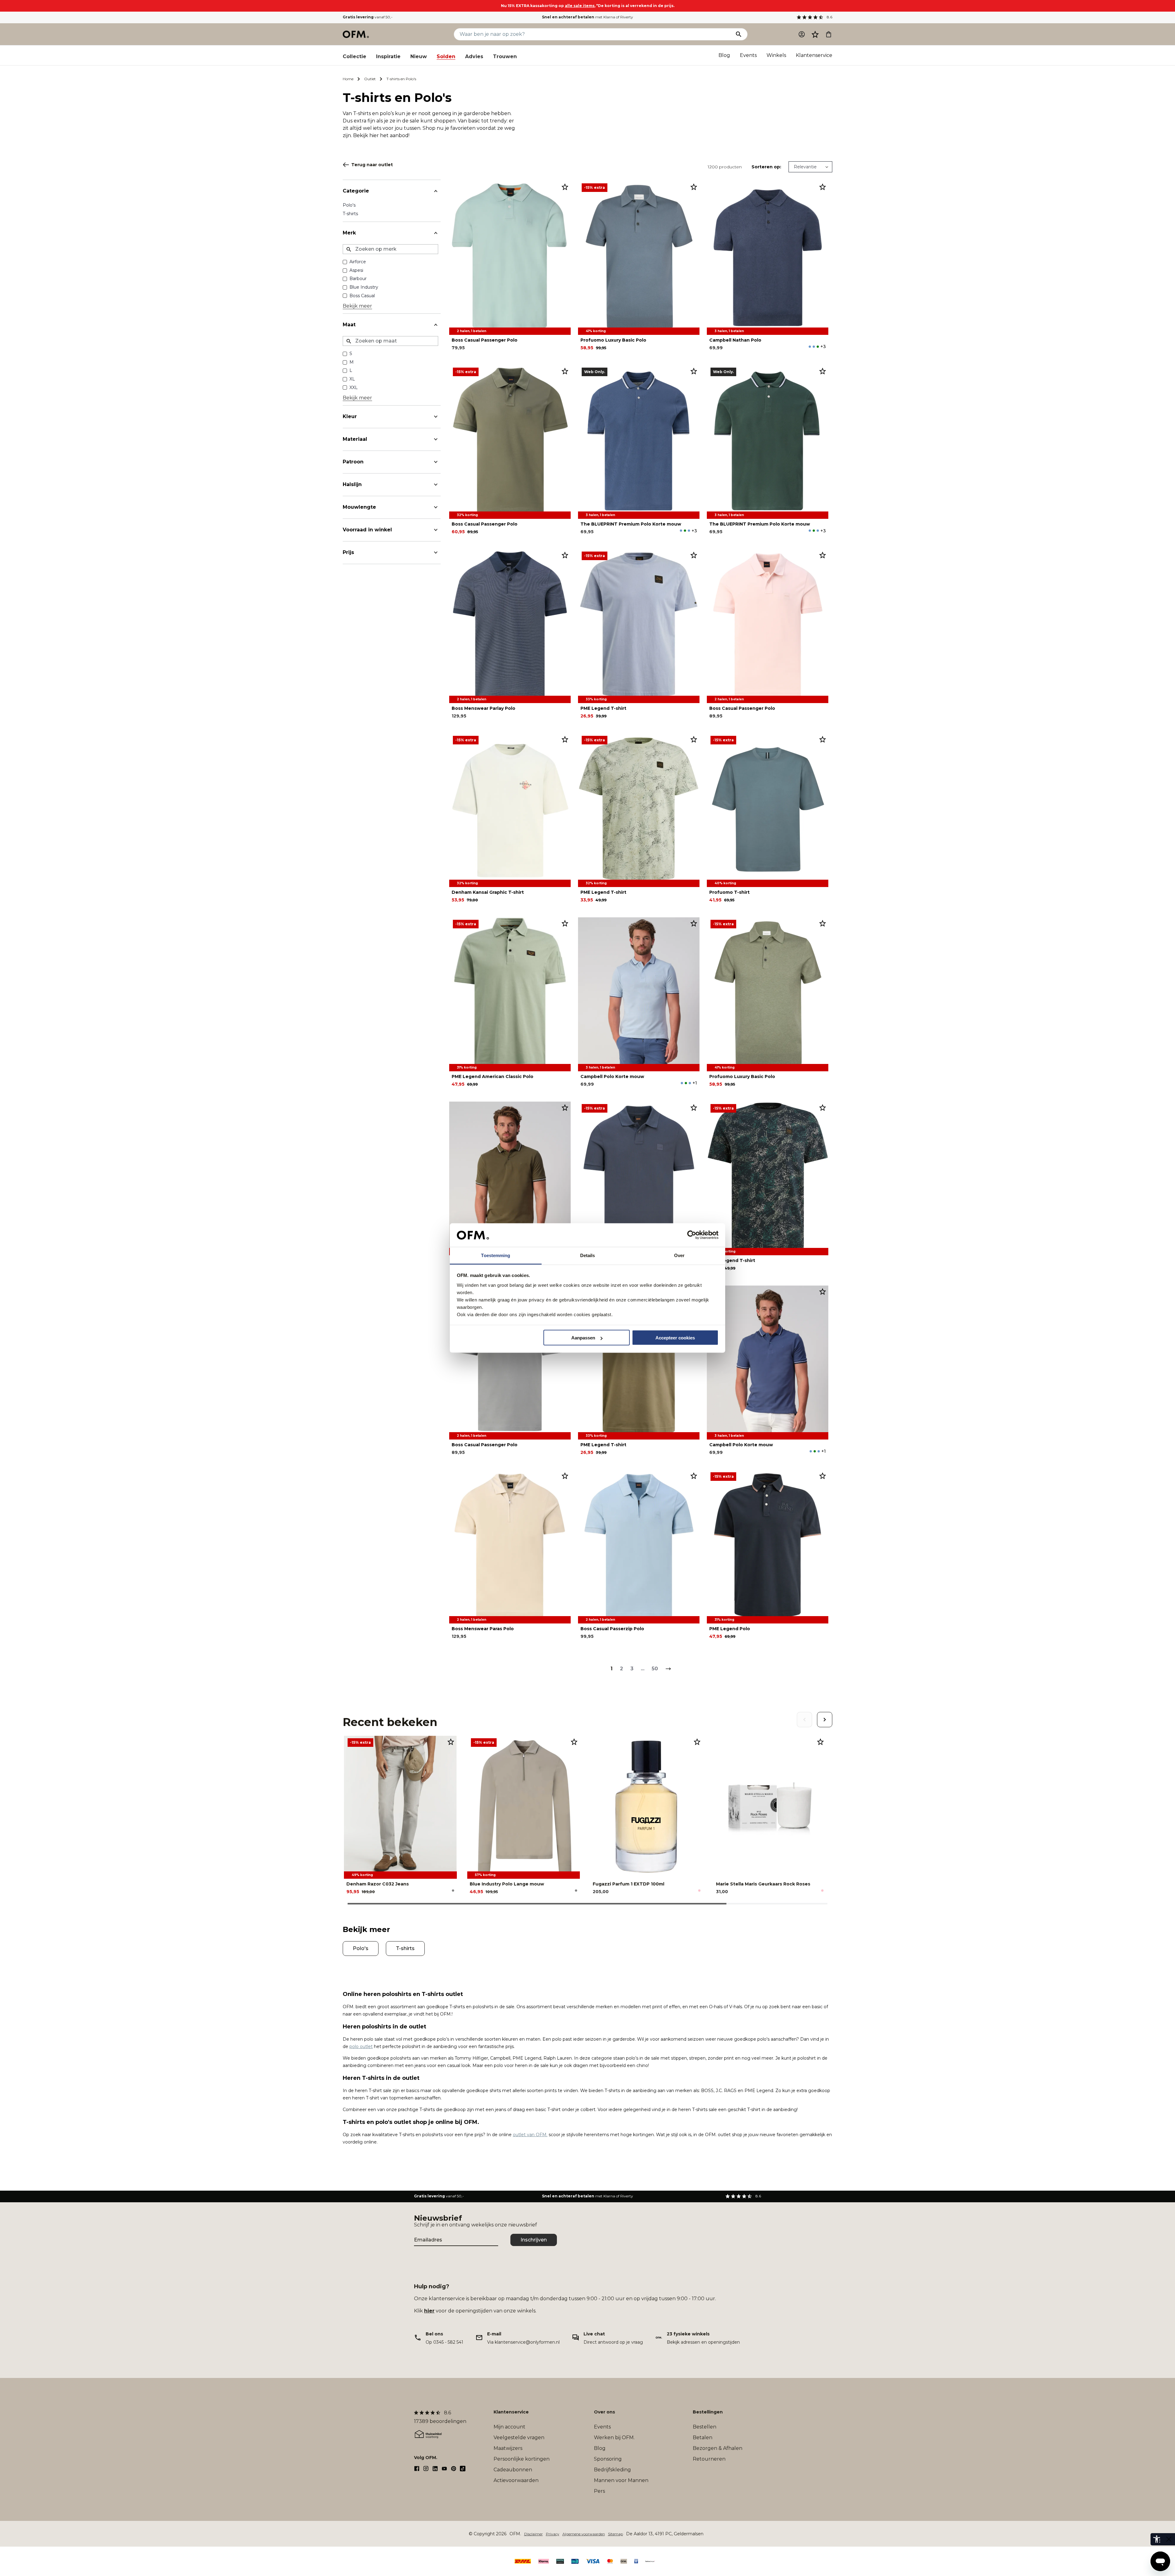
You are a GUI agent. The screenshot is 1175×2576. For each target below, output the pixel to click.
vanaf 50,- (368, 17)
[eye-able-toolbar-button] (1157, 2539)
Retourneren (709, 2459)
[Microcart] (829, 34)
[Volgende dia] (825, 1720)
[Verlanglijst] (815, 34)
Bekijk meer (357, 306)
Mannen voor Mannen (621, 2480)
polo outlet (361, 2046)
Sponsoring (608, 2459)
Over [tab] (679, 1255)
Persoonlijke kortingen (522, 2459)
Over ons (604, 2412)
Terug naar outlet (372, 165)
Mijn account (509, 2427)
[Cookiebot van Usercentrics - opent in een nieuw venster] (692, 1235)
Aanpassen (583, 1338)
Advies (474, 56)
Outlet (370, 79)
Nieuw (419, 56)
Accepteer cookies (675, 1338)
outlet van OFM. (530, 2135)
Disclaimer (533, 2534)
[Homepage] (356, 34)
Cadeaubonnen (513, 2470)
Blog (724, 55)
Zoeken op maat (376, 341)
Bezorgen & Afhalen (718, 2448)
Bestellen (705, 2427)
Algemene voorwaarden (584, 2534)
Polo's (349, 205)
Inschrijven (534, 2240)
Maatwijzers (508, 2448)
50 (655, 1669)
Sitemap (615, 2534)
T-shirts (350, 214)
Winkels (776, 55)
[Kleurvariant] (810, 347)
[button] (815, 34)
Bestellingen (708, 2412)
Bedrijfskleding (612, 2470)
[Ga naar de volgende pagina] (668, 1669)
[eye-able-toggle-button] (1169, 2539)
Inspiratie (388, 56)
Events (748, 55)
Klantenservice (814, 55)
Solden (446, 56)
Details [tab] (588, 1255)
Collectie (354, 56)
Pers (599, 2491)
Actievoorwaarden (516, 2480)
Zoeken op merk (376, 249)
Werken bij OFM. (614, 2437)
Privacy (553, 2534)
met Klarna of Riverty (587, 17)
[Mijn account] (802, 34)
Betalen (703, 2437)
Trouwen (505, 56)
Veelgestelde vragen (519, 2437)
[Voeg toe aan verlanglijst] (565, 187)
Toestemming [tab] (496, 1255)
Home (348, 79)
